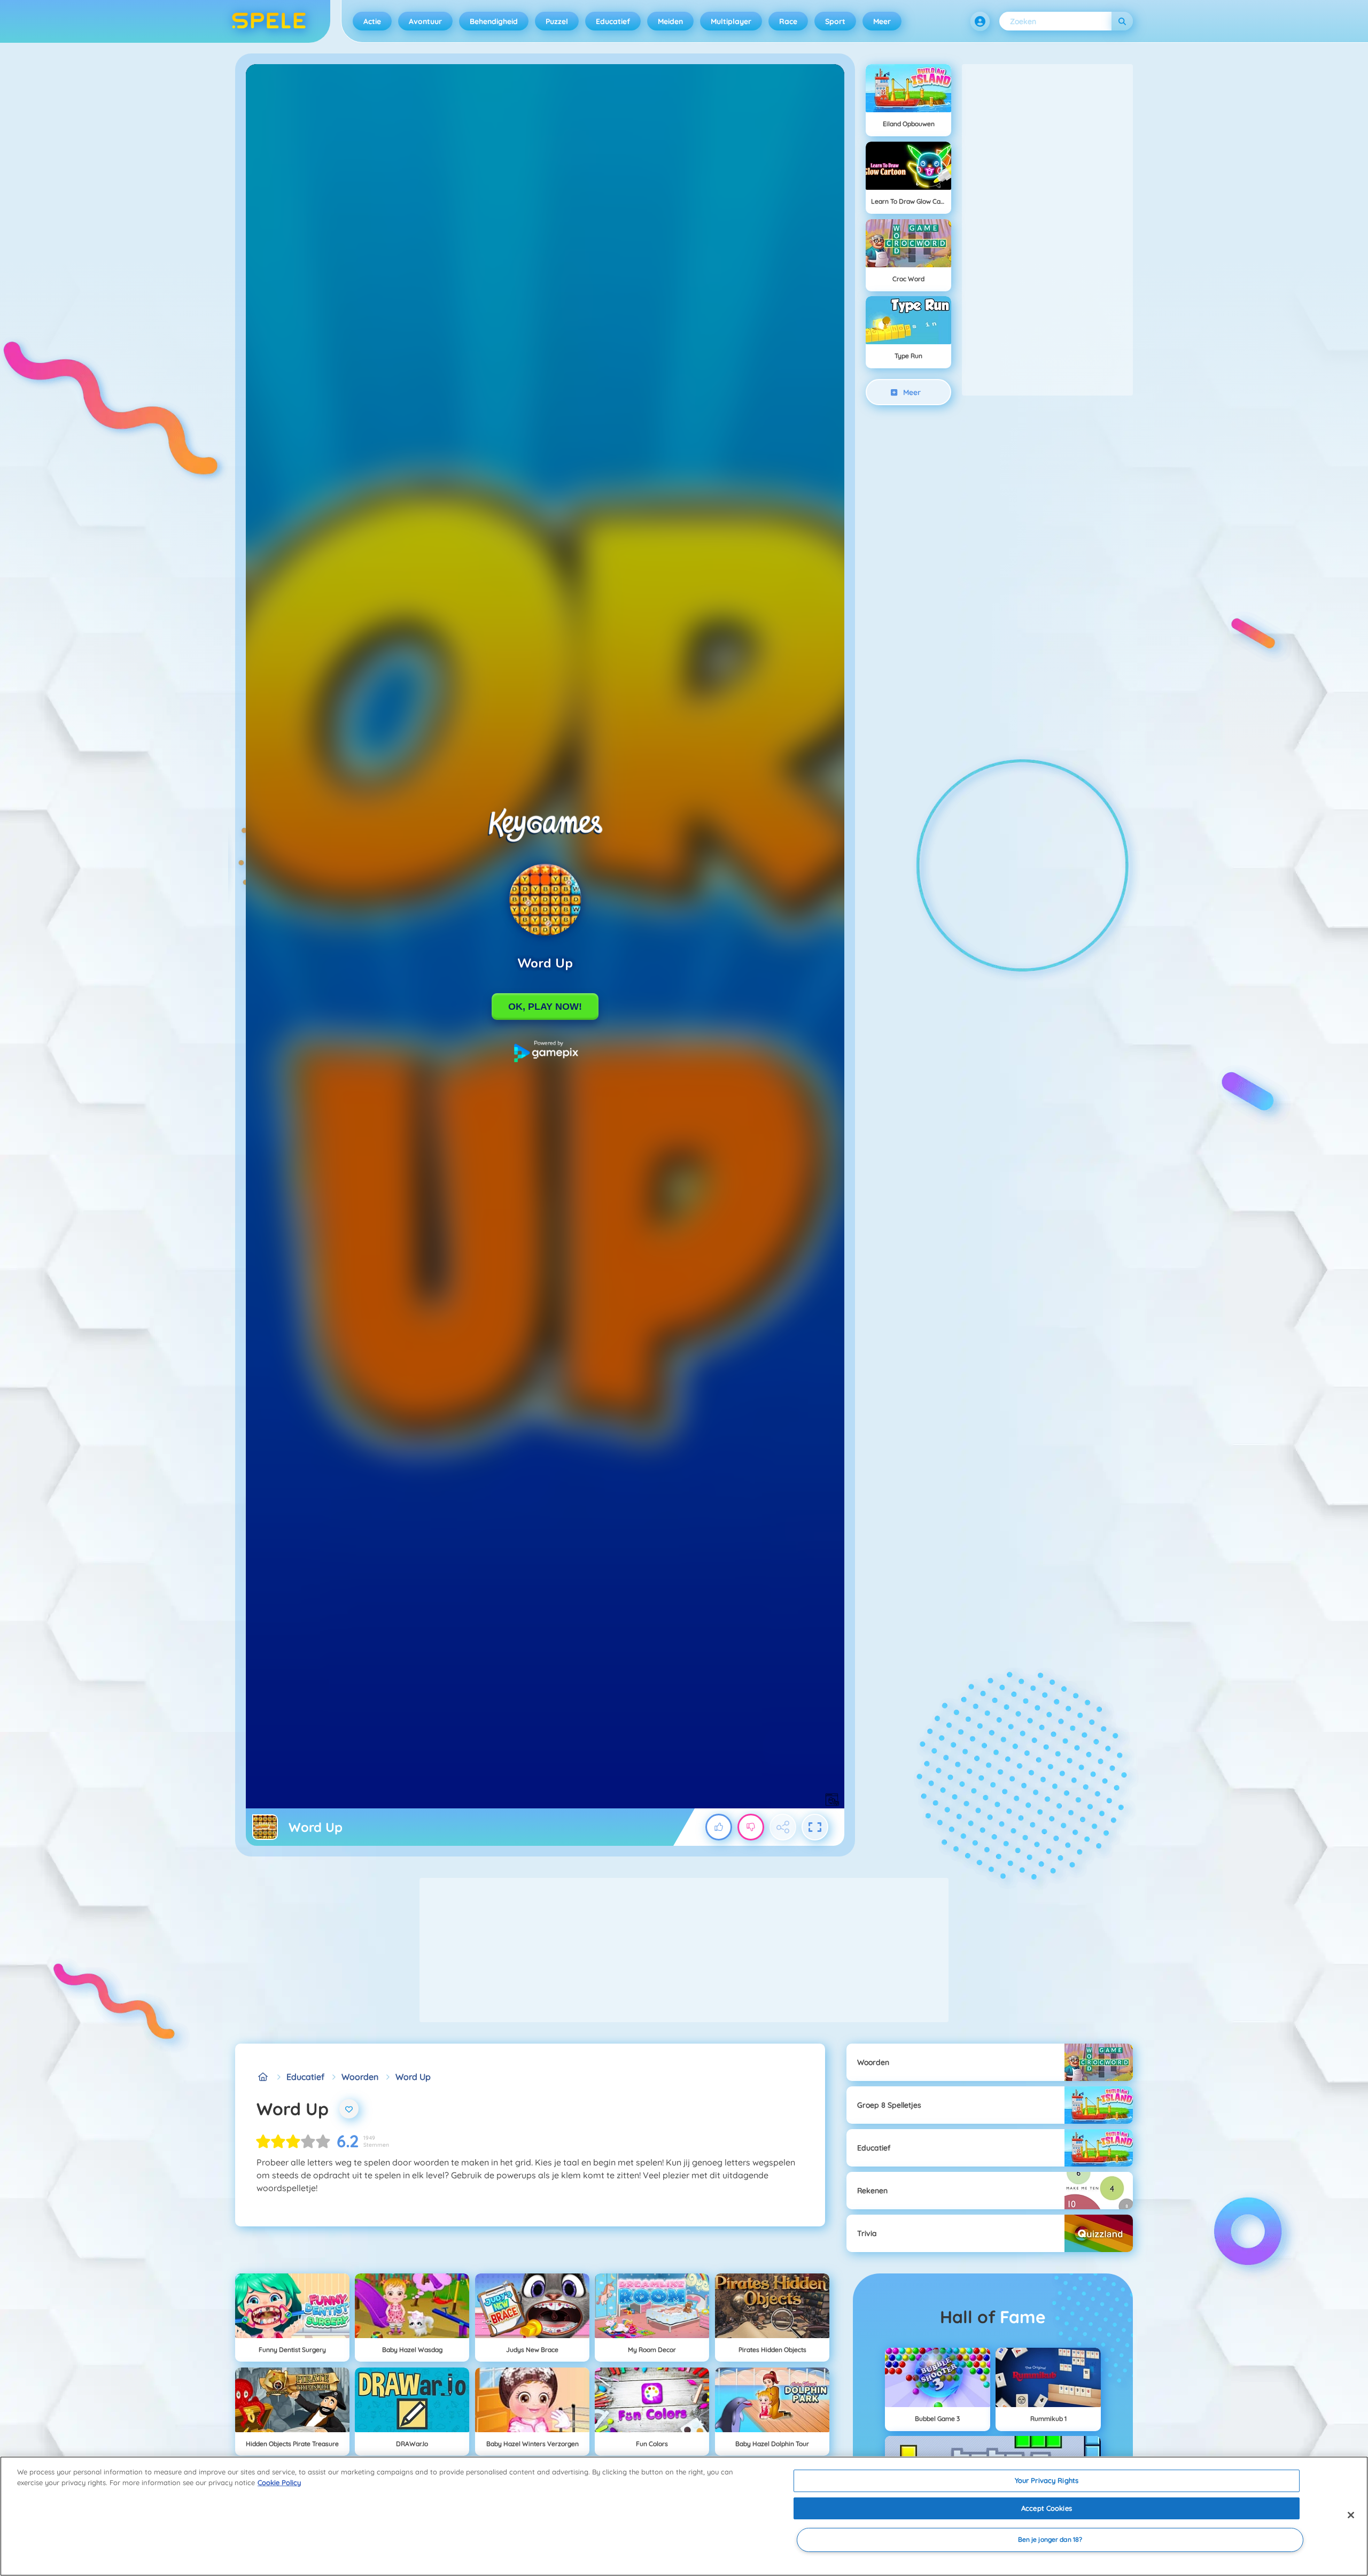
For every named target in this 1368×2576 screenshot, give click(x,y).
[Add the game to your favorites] (349, 2109)
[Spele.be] (263, 2077)
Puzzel (557, 21)
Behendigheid (494, 21)
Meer (882, 21)
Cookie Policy (279, 2482)
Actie (372, 21)
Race (788, 21)
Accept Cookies (1047, 2508)
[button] (980, 21)
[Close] (1351, 2515)
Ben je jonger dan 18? (1050, 2540)
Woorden (360, 2077)
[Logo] (269, 21)
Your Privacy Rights (1047, 2480)
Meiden (670, 21)
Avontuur (425, 21)
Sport (835, 21)
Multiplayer (731, 21)
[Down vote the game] (751, 1827)
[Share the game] (783, 1827)
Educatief (613, 21)
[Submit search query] (1122, 21)
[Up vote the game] (719, 1827)
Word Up (413, 2077)
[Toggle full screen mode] (815, 1827)
